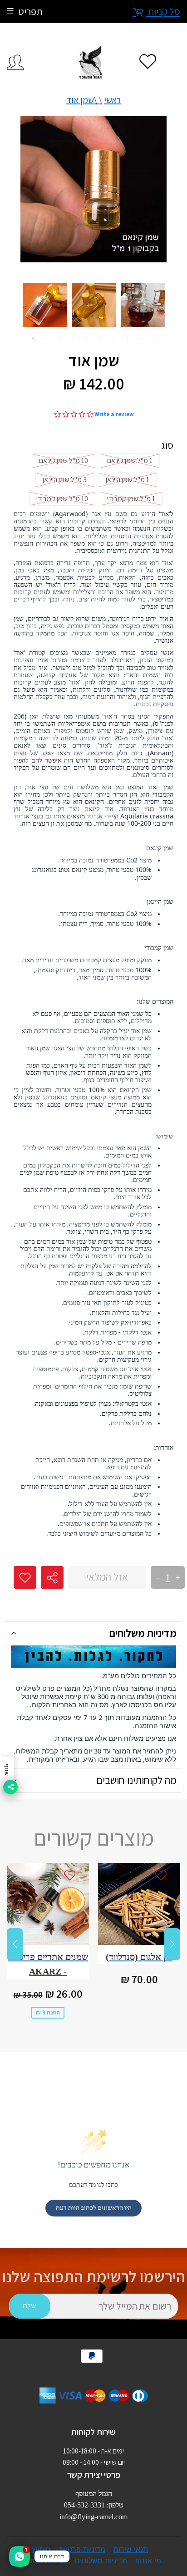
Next (162, 307)
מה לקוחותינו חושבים (136, 1780)
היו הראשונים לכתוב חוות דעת (94, 2208)
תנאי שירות (131, 2549)
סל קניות (163, 11)
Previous (25, 307)
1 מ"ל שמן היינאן (128, 480)
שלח (30, 2306)
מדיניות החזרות (43, 2561)
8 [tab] (128, 339)
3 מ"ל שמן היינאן (65, 480)
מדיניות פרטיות (82, 2549)
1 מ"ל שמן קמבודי (131, 499)
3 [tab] (59, 339)
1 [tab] (32, 339)
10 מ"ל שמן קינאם (64, 461)
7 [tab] (114, 339)
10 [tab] (155, 339)
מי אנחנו (148, 2561)
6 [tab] (100, 339)
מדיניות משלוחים (143, 1633)
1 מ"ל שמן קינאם (130, 461)
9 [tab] (141, 339)
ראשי (112, 100)
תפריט (30, 11)
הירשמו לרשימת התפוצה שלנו (94, 2277)
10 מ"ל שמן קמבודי (62, 499)
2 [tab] (46, 339)
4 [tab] (73, 339)
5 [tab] (87, 339)
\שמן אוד (82, 100)
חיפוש (42, 2549)
